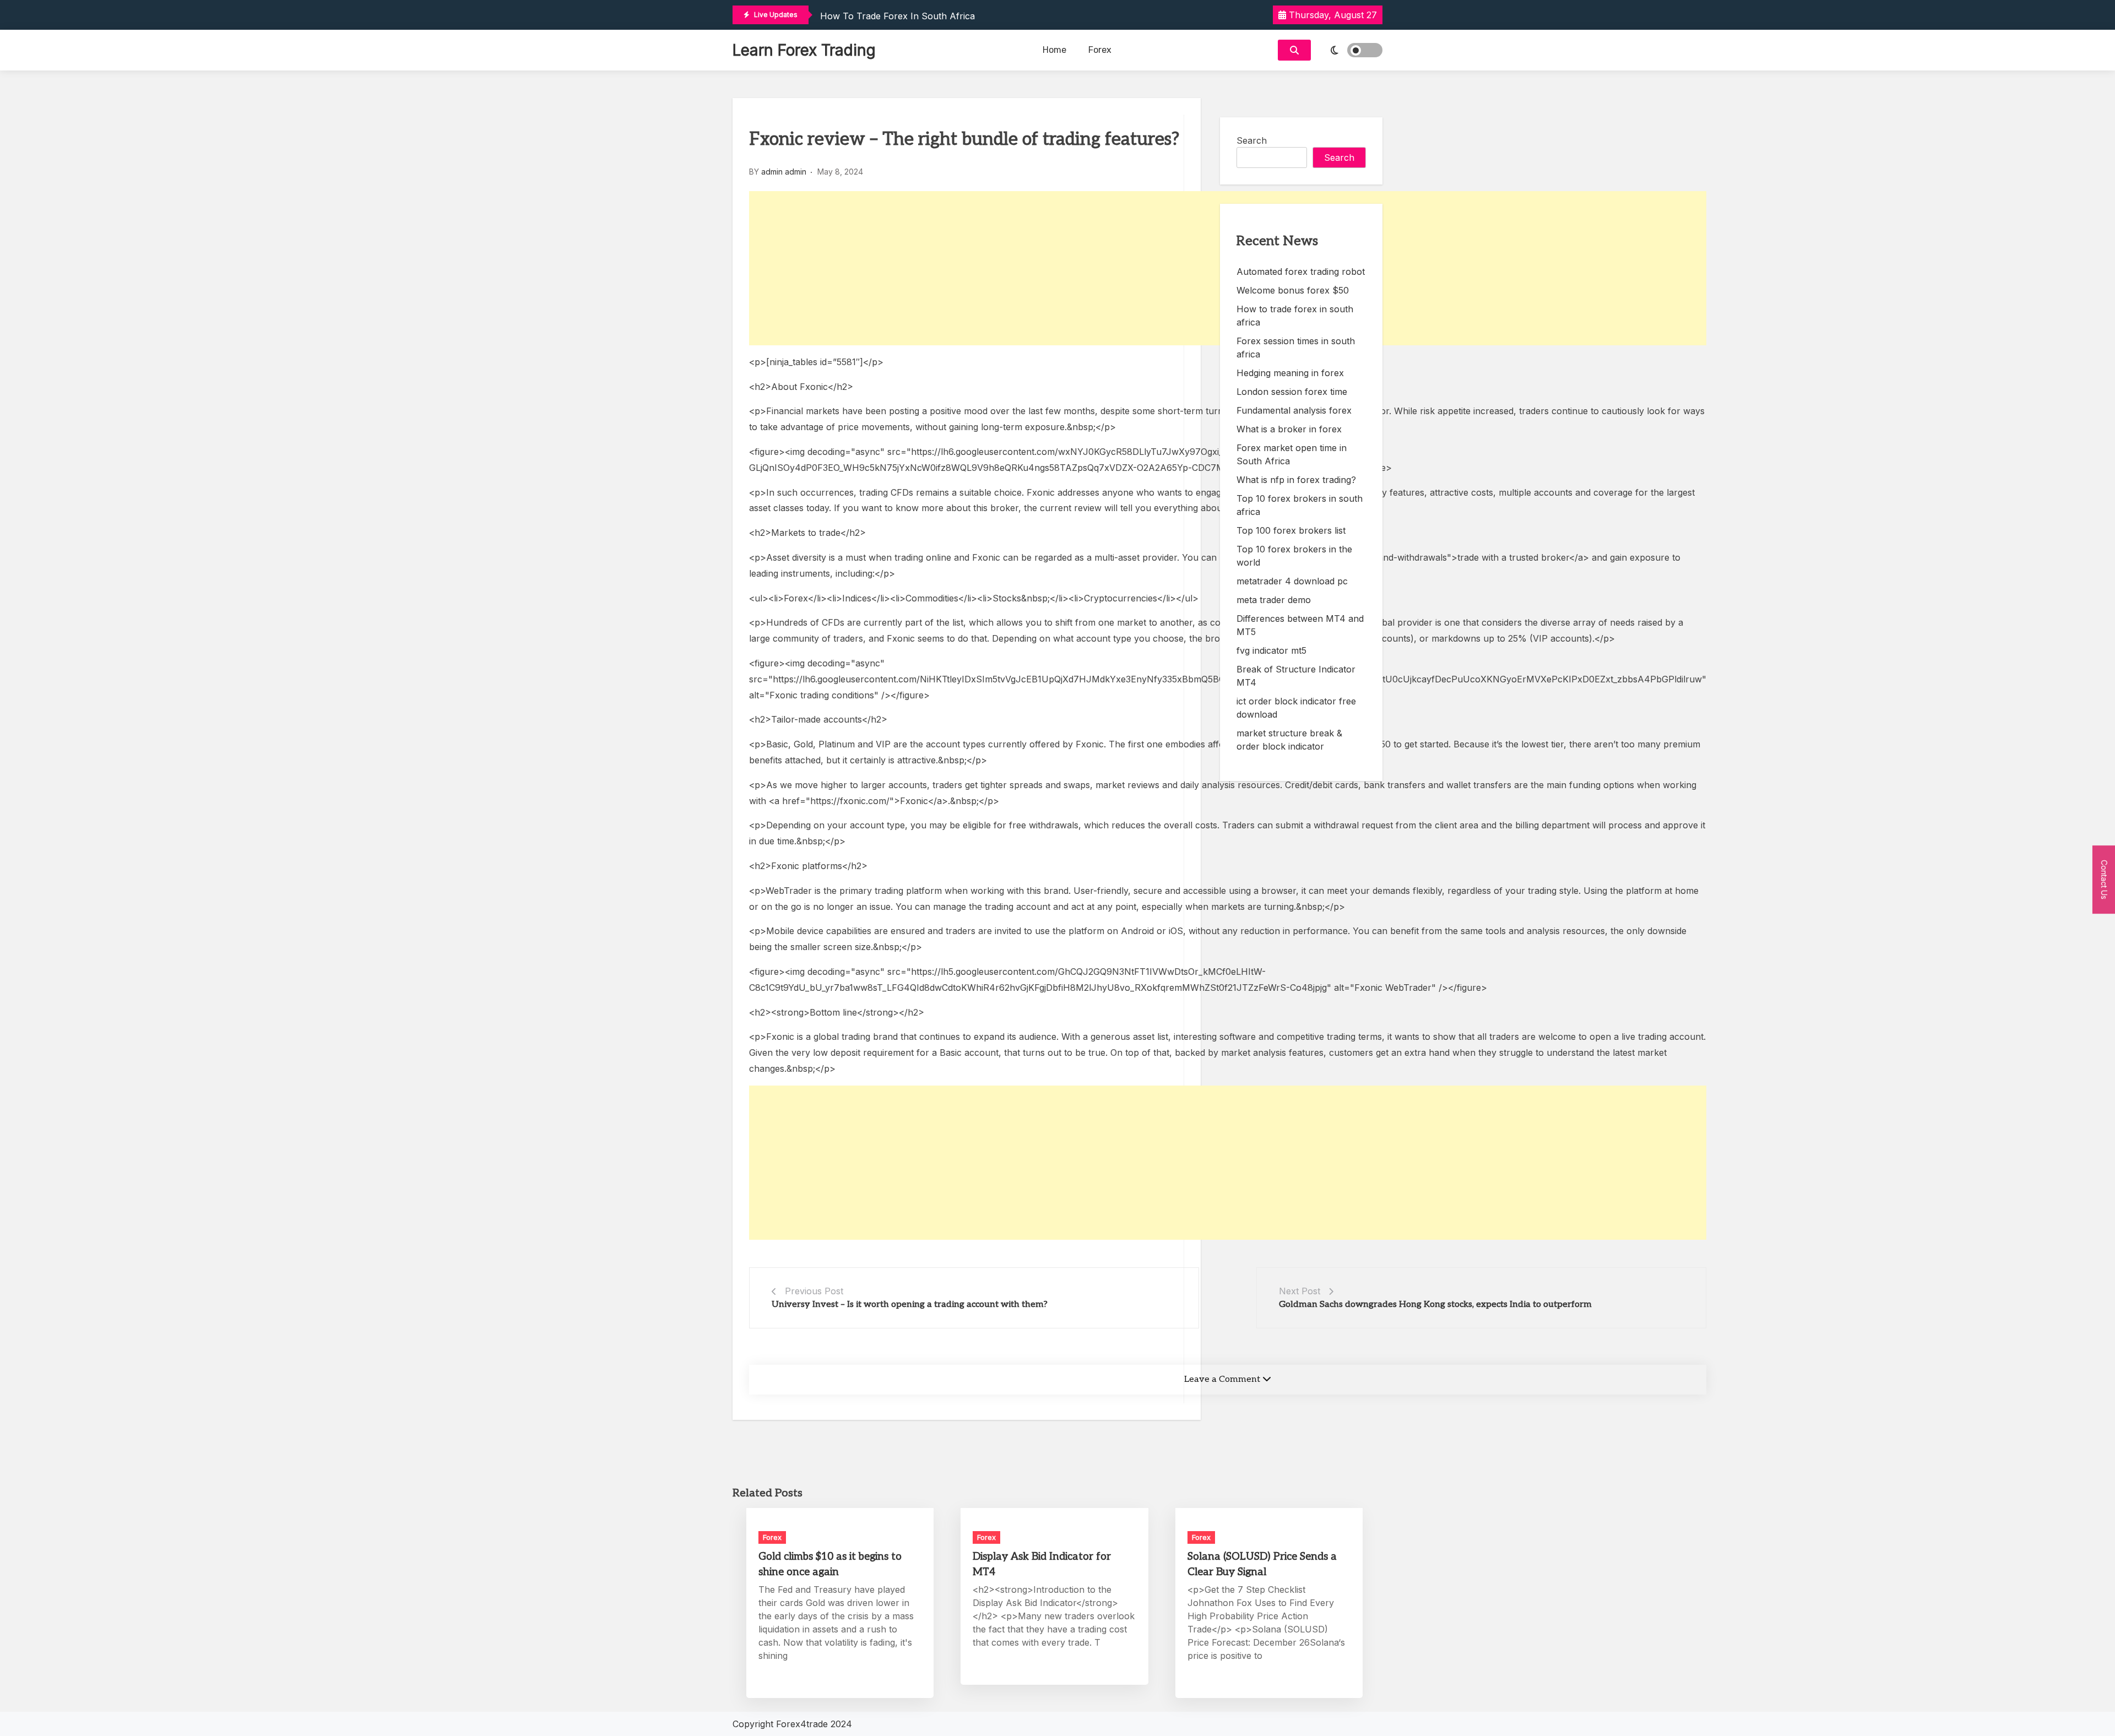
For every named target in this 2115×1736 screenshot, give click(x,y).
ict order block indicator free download (1296, 708)
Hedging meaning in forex (1290, 373)
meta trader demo (1274, 600)
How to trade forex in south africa (897, 16)
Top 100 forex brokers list (1291, 530)
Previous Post (814, 1291)
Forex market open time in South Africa (1292, 454)
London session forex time (1292, 392)
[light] (1349, 50)
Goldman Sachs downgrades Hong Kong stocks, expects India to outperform (1435, 1304)
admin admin (784, 172)
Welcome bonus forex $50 (1293, 290)
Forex (1100, 50)
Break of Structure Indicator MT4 (1296, 676)
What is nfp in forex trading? (1296, 480)
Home (1054, 50)
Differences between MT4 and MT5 (1300, 625)
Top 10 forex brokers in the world (1294, 556)
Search (1252, 140)
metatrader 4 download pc (1292, 581)
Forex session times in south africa (1296, 348)
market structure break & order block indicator (1289, 740)
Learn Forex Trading (804, 50)
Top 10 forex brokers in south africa (1300, 505)
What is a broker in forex (1289, 429)
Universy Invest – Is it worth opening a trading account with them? (910, 1304)
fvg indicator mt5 (1271, 650)
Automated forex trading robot (1301, 272)
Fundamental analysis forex (1294, 410)
